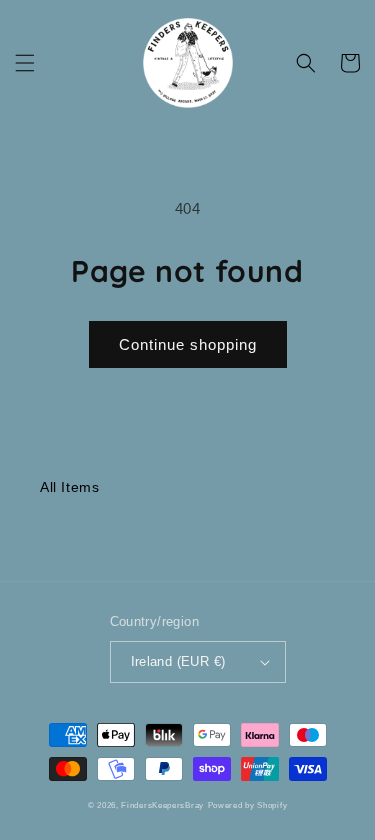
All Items (69, 487)
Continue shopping (188, 344)
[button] (25, 63)
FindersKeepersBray (162, 805)
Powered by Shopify (248, 805)
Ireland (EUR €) (178, 661)
